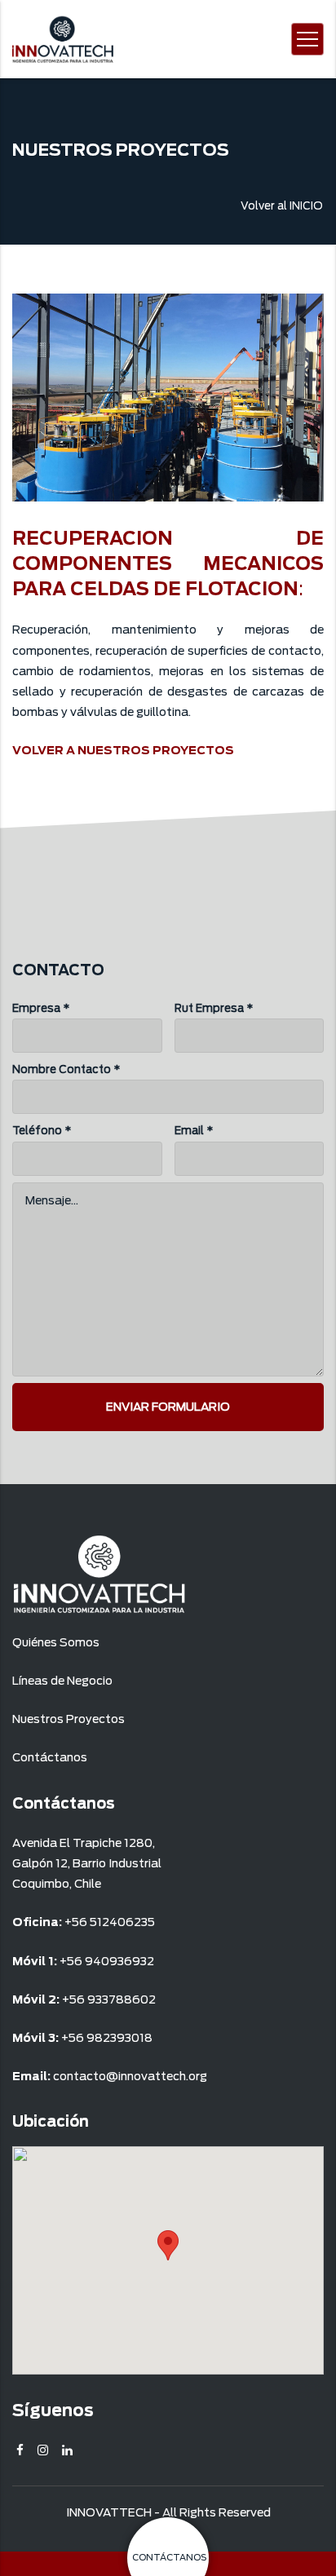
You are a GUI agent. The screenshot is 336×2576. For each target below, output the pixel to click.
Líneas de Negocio (62, 1681)
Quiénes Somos (56, 1642)
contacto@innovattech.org (130, 2076)
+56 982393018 (107, 2038)
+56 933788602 (109, 1999)
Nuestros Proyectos (69, 1719)
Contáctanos (50, 1757)
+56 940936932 (107, 1961)
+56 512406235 (110, 1922)
